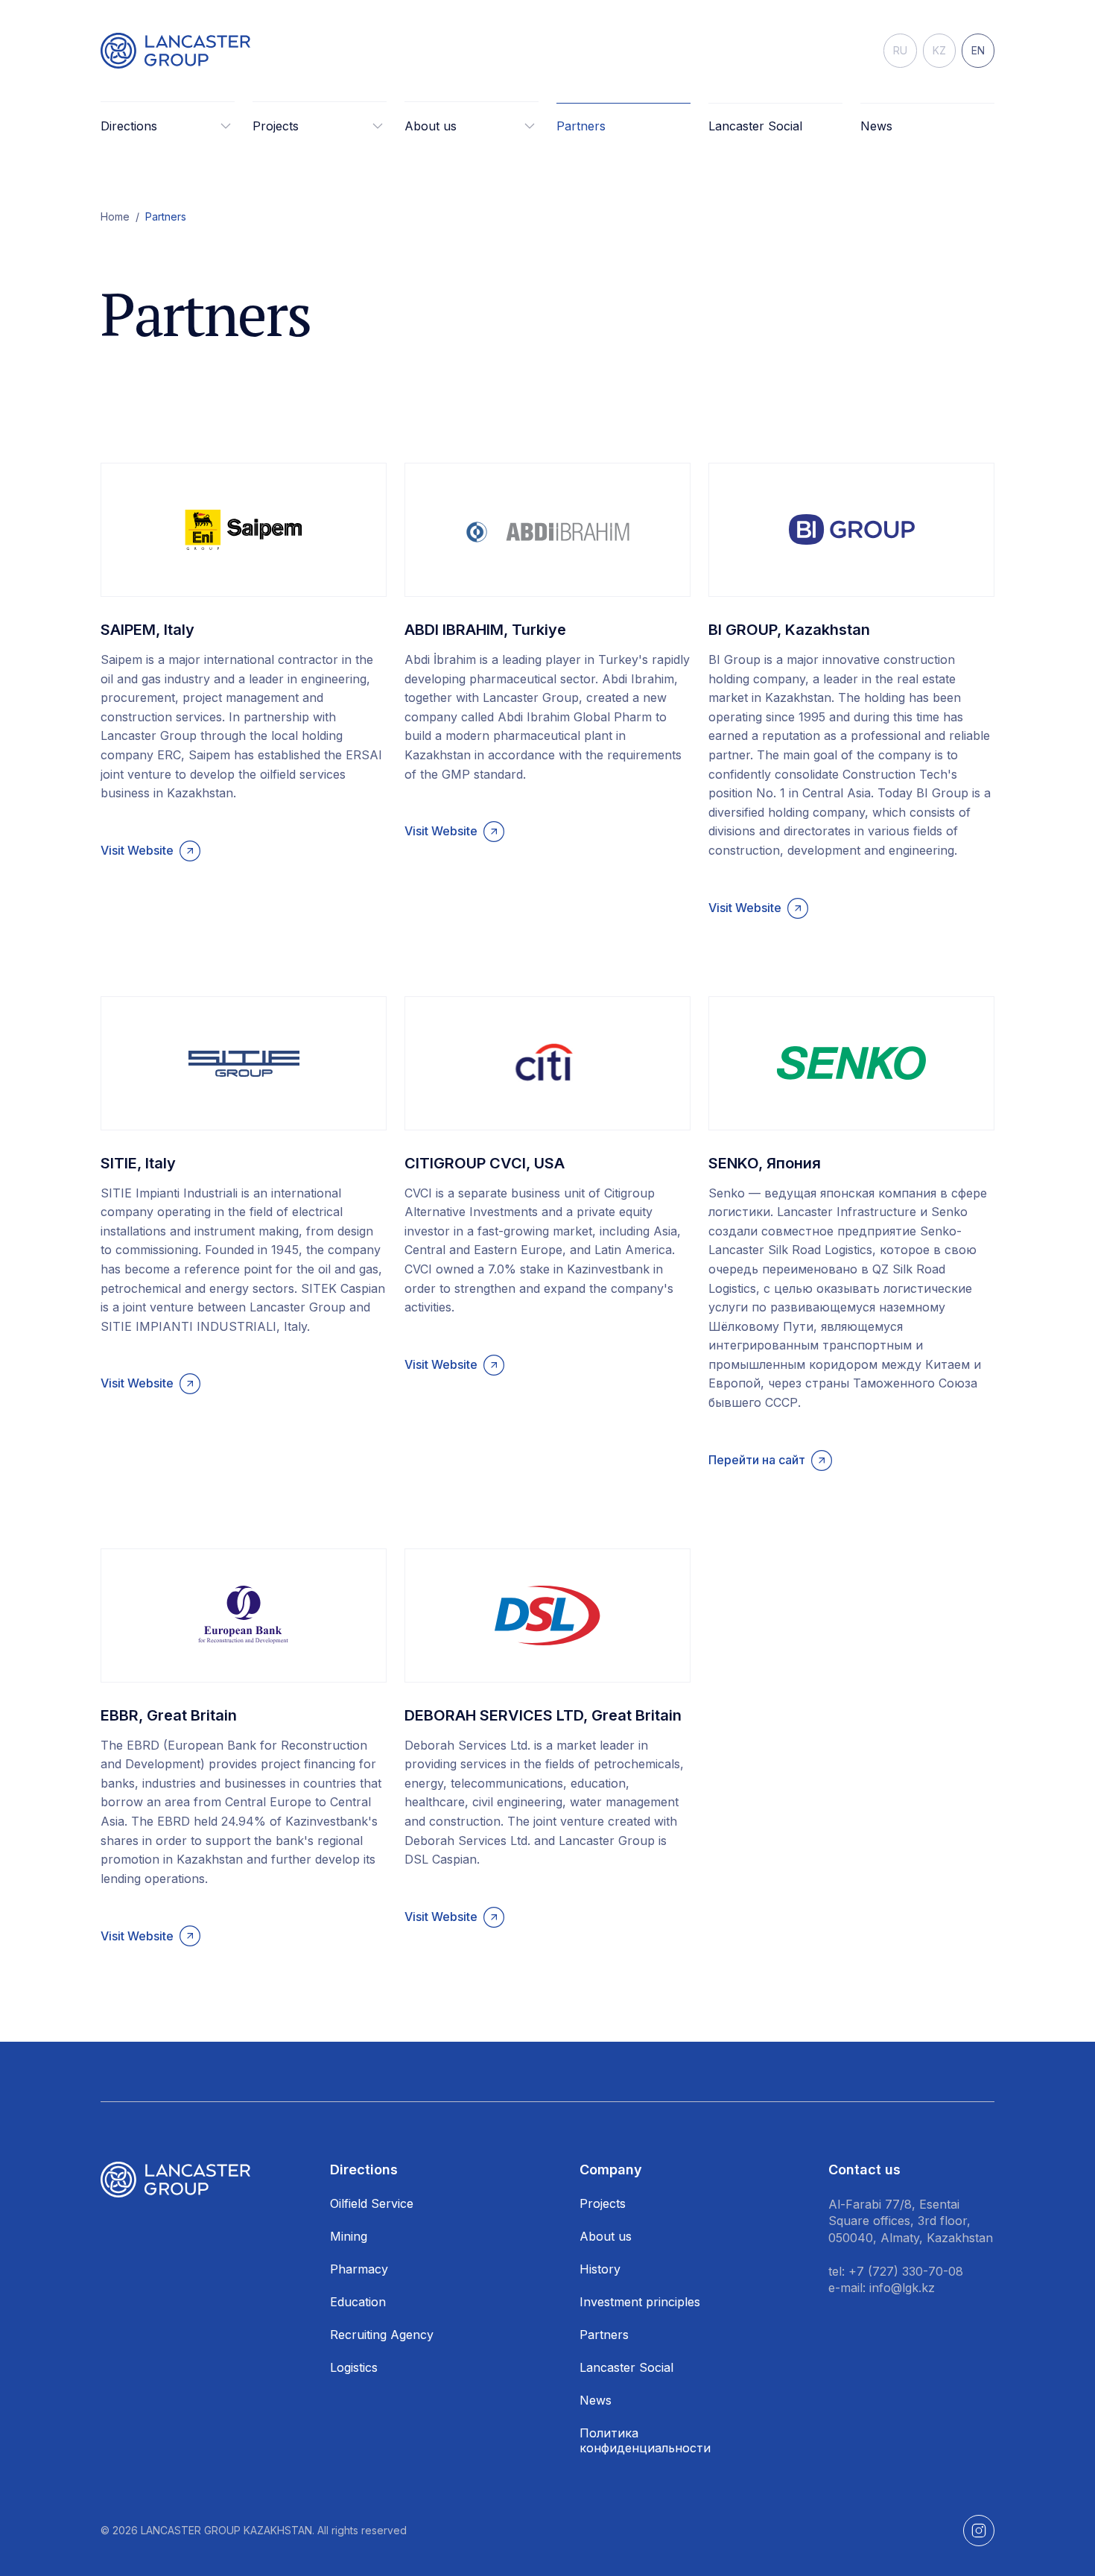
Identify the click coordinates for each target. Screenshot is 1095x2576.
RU (900, 50)
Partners (581, 126)
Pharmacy (359, 2269)
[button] (168, 126)
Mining (349, 2236)
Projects (603, 2203)
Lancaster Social (755, 126)
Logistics (354, 2367)
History (600, 2269)
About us (606, 2236)
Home (115, 216)
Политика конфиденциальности (645, 2440)
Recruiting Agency (382, 2335)
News (876, 126)
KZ (939, 50)
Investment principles (640, 2302)
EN (978, 50)
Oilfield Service (372, 2203)
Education (358, 2302)
